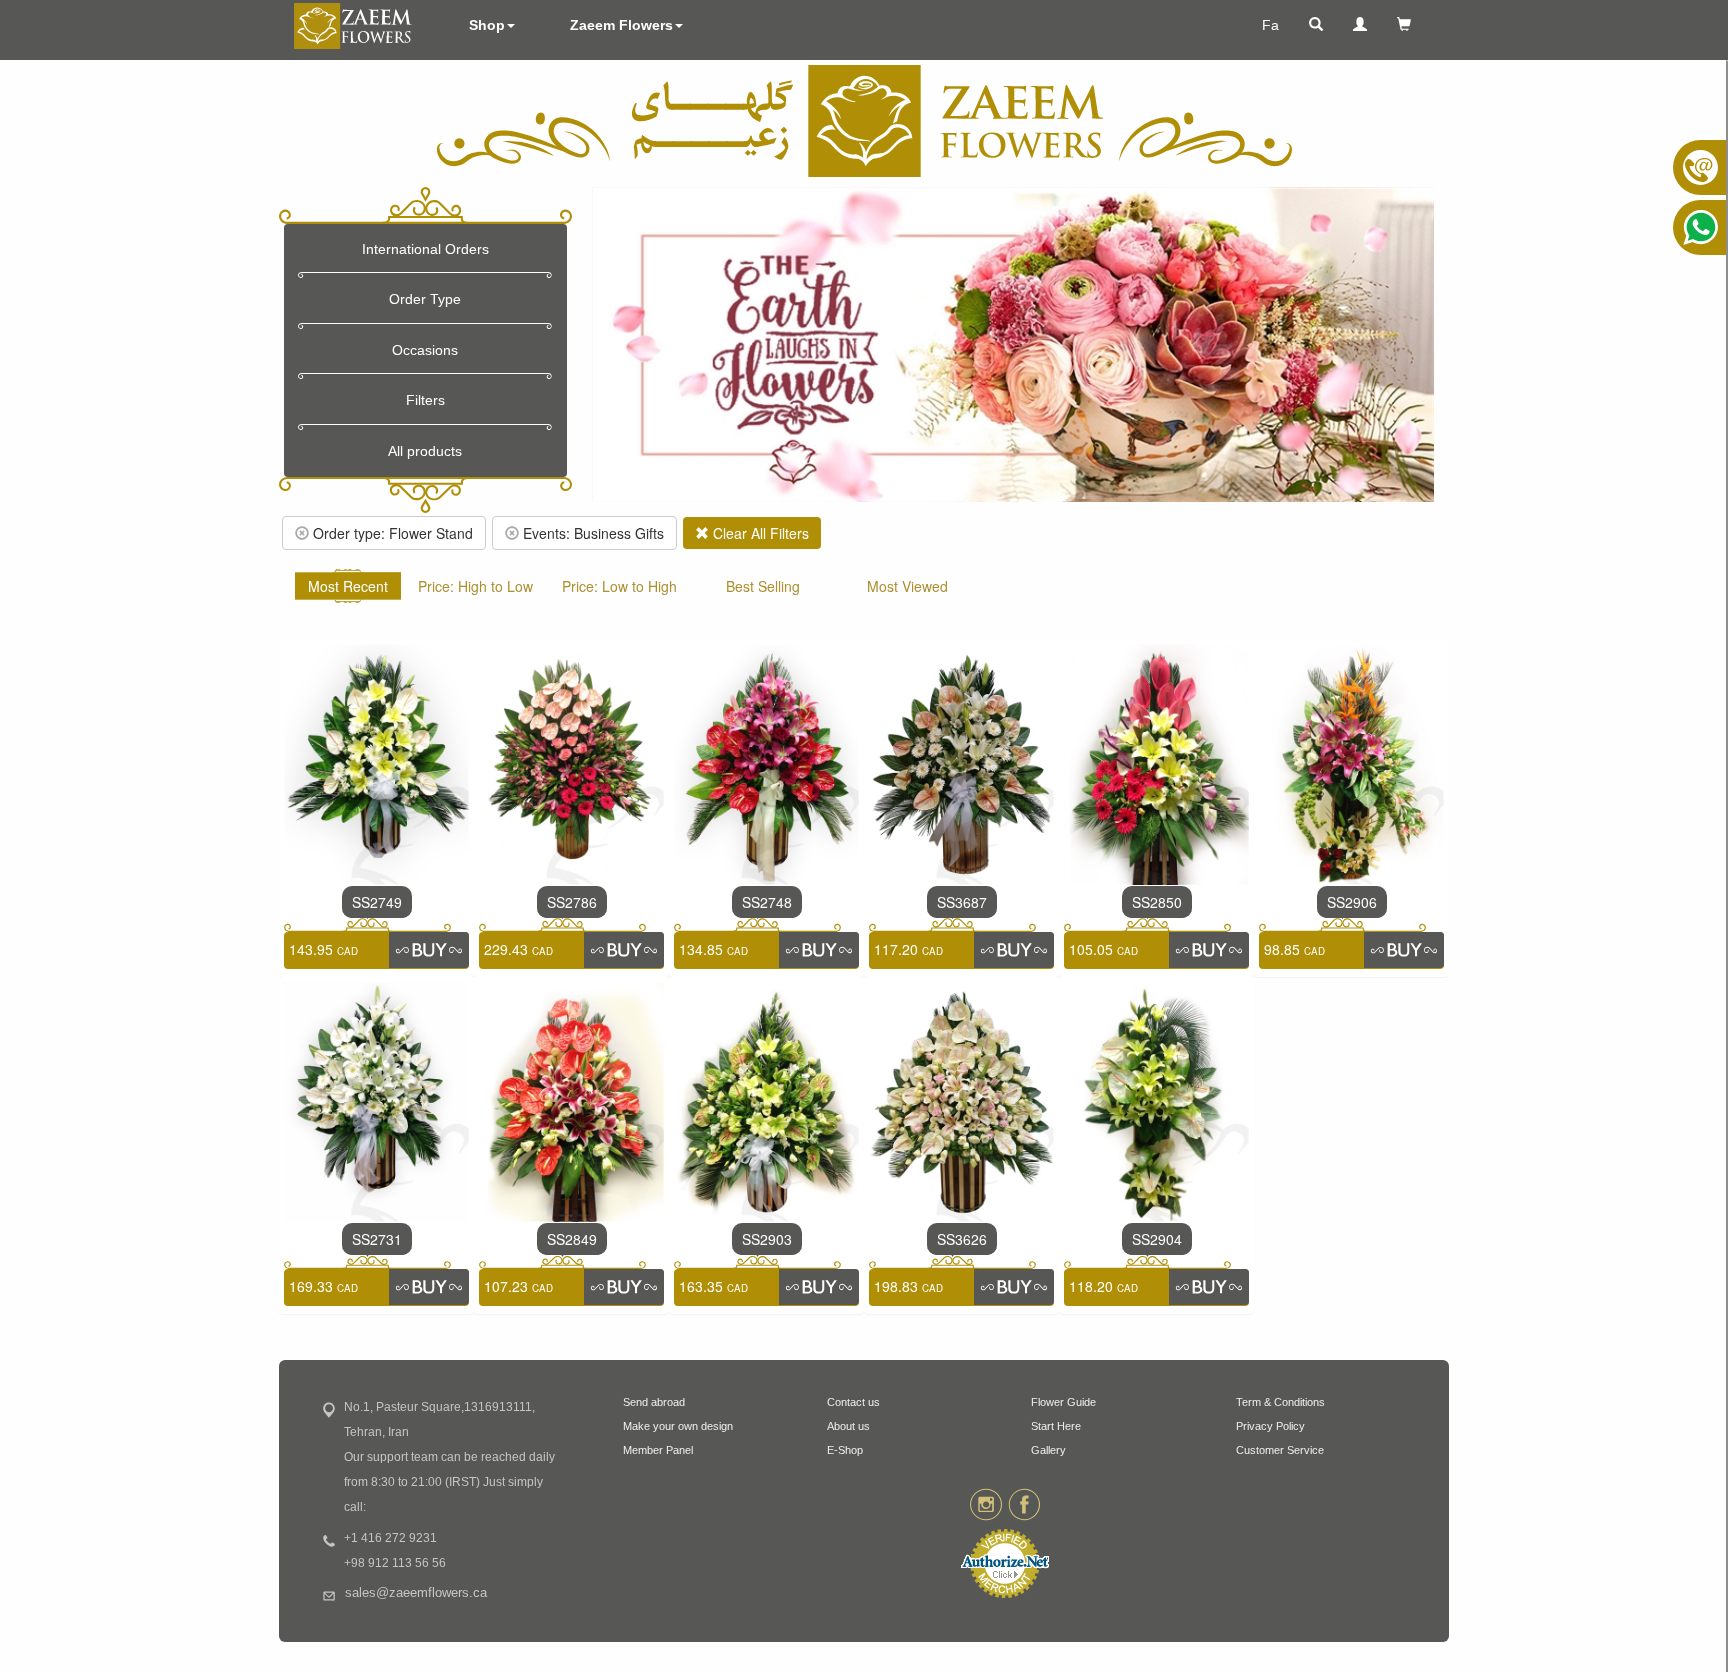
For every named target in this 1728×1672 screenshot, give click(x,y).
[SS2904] (1156, 1100)
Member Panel (658, 1450)
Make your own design (678, 1426)
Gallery (1048, 1450)
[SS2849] (571, 1100)
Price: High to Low (475, 586)
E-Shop (845, 1450)
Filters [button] (425, 400)
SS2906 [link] (1352, 902)
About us (848, 1426)
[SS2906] (1351, 762)
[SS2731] (376, 1100)
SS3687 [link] (962, 902)
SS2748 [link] (767, 902)
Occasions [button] (425, 350)
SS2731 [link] (377, 1239)
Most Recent (348, 586)
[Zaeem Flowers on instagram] (985, 1503)
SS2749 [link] (377, 902)
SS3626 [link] (962, 1239)
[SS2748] (766, 762)
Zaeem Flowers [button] (621, 25)
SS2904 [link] (1157, 1239)
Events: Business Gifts (591, 533)
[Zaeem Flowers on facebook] (1024, 1503)
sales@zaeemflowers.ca (416, 1593)
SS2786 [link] (572, 902)
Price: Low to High (619, 586)
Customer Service (1280, 1450)
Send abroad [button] (654, 1402)
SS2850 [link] (1157, 902)
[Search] (1316, 25)
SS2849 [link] (572, 1239)
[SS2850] (1156, 762)
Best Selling (763, 586)
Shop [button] (487, 25)
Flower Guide (1063, 1402)
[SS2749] (376, 762)
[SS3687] (961, 762)
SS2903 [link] (767, 1239)
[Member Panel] (1360, 25)
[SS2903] (766, 1100)
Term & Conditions (1280, 1402)
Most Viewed (907, 586)
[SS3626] (961, 1100)
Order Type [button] (425, 299)
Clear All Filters (759, 533)
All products (425, 451)
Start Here (1056, 1426)
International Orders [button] (425, 249)
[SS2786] (571, 762)
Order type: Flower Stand (391, 533)
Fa (1270, 25)
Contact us (853, 1402)
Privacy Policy (1270, 1426)
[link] (429, 950)
